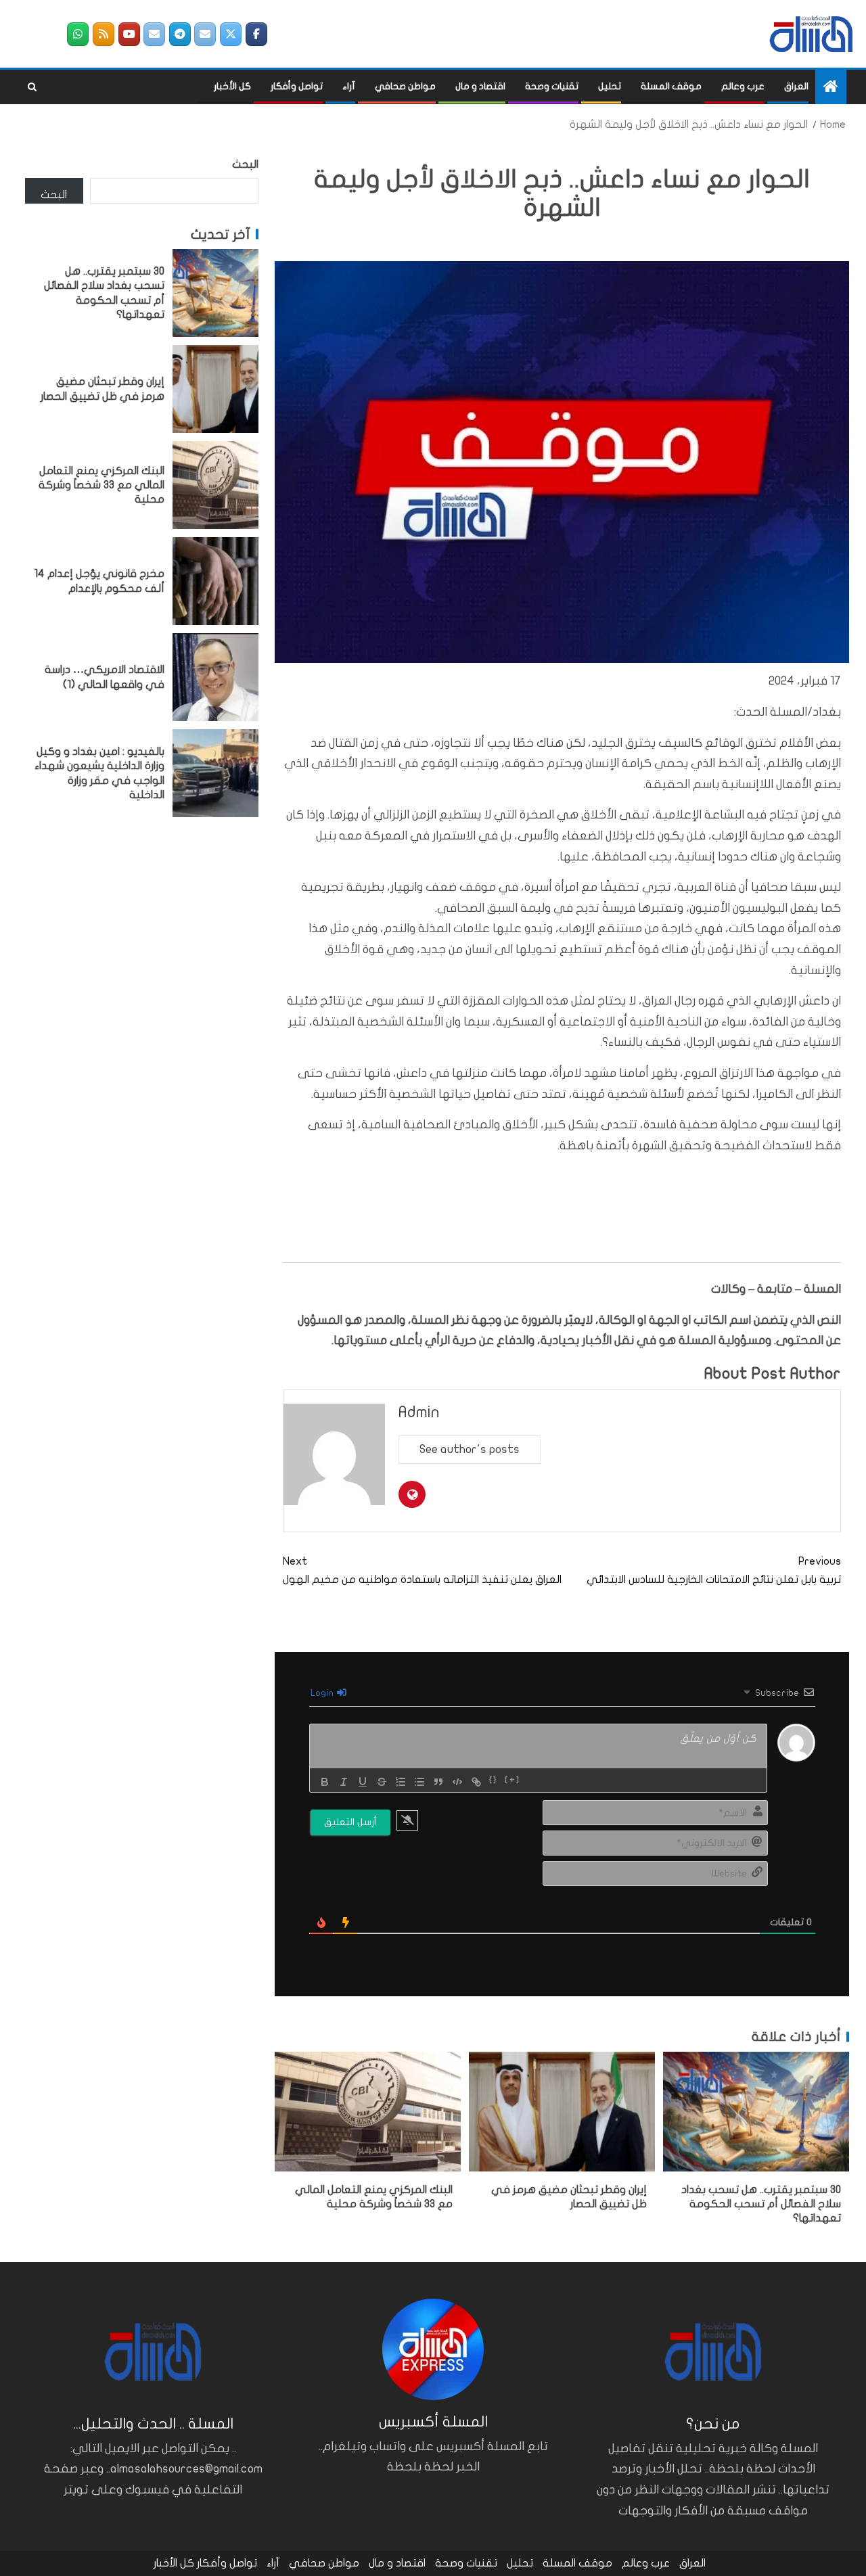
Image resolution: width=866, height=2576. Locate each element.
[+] (512, 1780)
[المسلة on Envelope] (205, 34)
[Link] (476, 1782)
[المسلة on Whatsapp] (78, 34)
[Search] (32, 87)
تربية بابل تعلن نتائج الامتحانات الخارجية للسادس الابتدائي (714, 1570)
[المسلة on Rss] (104, 34)
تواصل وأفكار (297, 86)
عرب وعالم (743, 86)
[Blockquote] (438, 1782)
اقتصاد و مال (480, 86)
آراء (349, 86)
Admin (419, 1412)
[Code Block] (457, 1782)
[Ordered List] (401, 1782)
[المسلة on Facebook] (256, 34)
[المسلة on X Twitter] (231, 34)
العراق (796, 86)
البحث (245, 164)
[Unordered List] (419, 1782)
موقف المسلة (671, 86)
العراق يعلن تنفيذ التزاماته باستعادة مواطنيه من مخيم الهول (422, 1570)
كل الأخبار (232, 86)
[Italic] (344, 1782)
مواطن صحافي (405, 86)
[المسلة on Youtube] (129, 34)
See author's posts (470, 1449)
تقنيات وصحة (552, 86)
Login (323, 1693)
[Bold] (325, 1782)
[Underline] (363, 1782)
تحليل (610, 86)
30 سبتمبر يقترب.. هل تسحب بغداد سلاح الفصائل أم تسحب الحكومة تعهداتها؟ (761, 2204)
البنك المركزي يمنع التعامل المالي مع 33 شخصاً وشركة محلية (101, 485)
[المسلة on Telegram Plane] (180, 34)
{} (494, 1780)
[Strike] (382, 1782)
